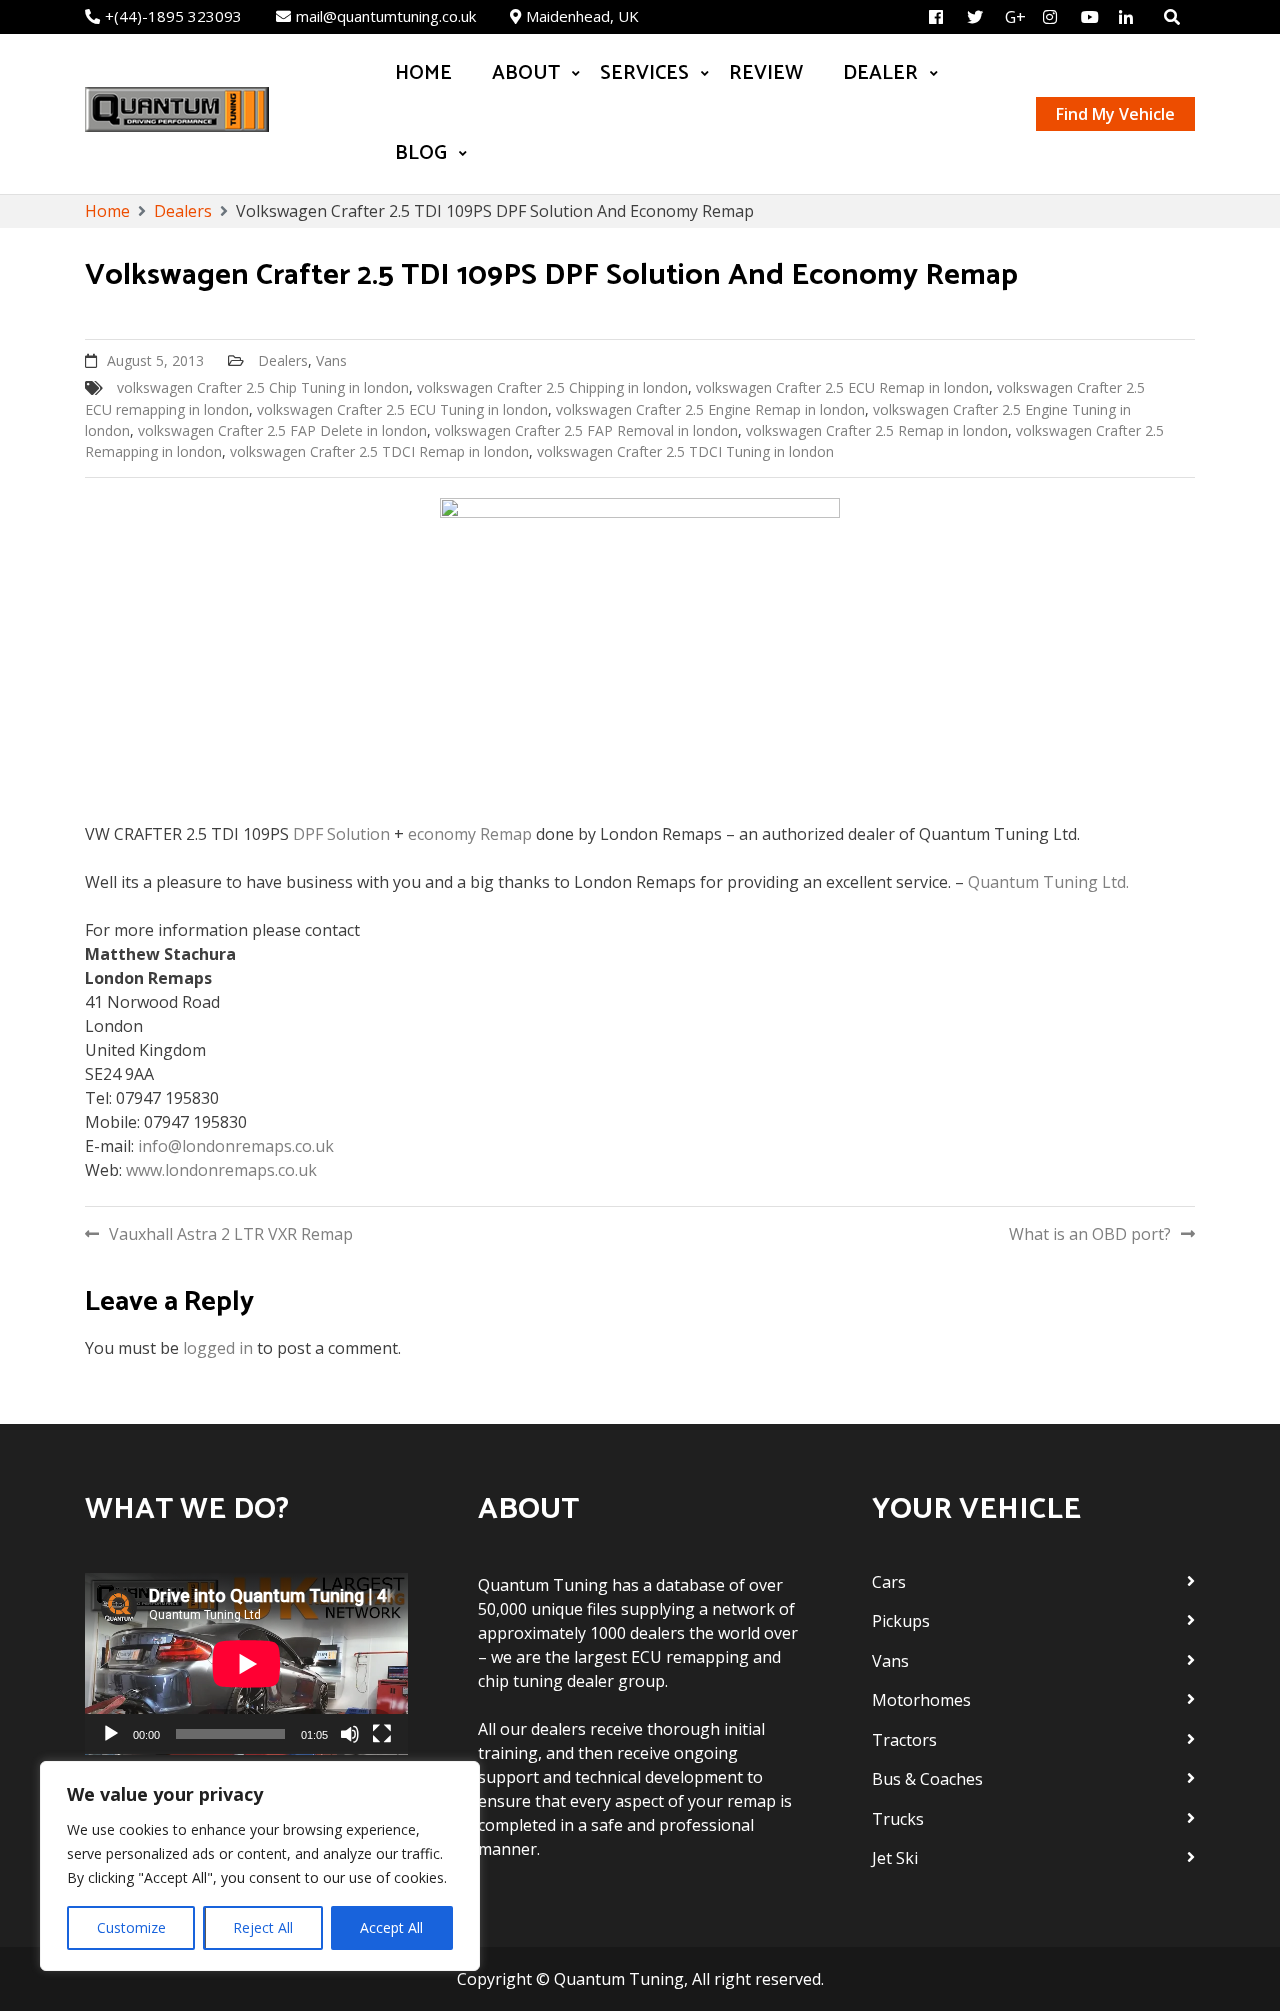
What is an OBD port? (1090, 1234)
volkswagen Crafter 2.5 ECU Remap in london (842, 387)
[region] (260, 1866)
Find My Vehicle (1115, 114)
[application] (246, 1664)
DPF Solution (341, 834)
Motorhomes (921, 1700)
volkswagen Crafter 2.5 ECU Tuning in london (402, 409)
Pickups (901, 1621)
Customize (131, 1927)
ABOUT (526, 73)
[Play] (111, 1734)
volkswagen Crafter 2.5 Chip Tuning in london (263, 387)
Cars (889, 1582)
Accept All (391, 1927)
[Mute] (350, 1734)
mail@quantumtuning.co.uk (386, 16)
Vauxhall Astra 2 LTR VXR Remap (231, 1234)
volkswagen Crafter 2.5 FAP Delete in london (282, 430)
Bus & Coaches (927, 1779)
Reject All (263, 1927)
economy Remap (468, 834)
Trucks (898, 1819)
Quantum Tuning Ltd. (1048, 882)
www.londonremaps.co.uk (221, 1170)
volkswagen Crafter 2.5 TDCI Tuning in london (685, 451)
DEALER (880, 73)
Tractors (904, 1740)
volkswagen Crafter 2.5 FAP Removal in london (586, 430)
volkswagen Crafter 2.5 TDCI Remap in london (379, 451)
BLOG (421, 153)
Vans (331, 360)
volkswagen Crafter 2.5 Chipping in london (552, 387)
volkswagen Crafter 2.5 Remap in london (877, 430)
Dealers (283, 360)
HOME (423, 73)
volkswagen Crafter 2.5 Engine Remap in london (710, 409)
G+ (1015, 17)
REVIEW (766, 73)
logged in (218, 1348)
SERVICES (644, 73)
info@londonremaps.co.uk (236, 1146)
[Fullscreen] (382, 1734)
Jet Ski (895, 1858)
